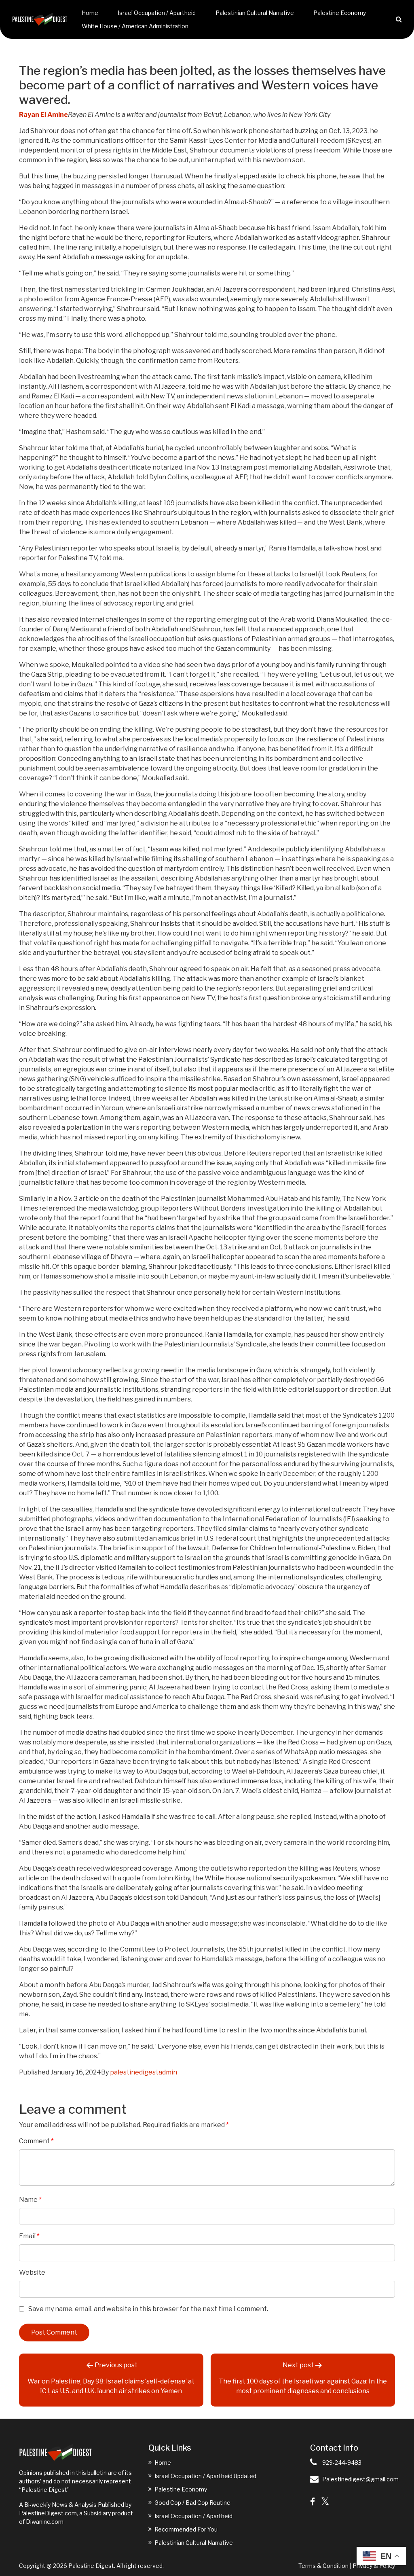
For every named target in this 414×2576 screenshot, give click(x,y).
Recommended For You (186, 2529)
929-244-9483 (342, 2463)
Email (29, 2236)
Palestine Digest (91, 2566)
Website (32, 2272)
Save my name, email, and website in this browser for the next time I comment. (148, 2309)
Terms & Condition (323, 2566)
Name (30, 2200)
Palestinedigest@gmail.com (360, 2479)
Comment (36, 2141)
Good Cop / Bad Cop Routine (192, 2503)
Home (90, 13)
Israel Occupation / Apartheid (157, 13)
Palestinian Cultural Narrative (255, 13)
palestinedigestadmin (144, 2072)
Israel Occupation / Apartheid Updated (205, 2476)
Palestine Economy (340, 13)
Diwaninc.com (45, 2522)
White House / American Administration (135, 26)
